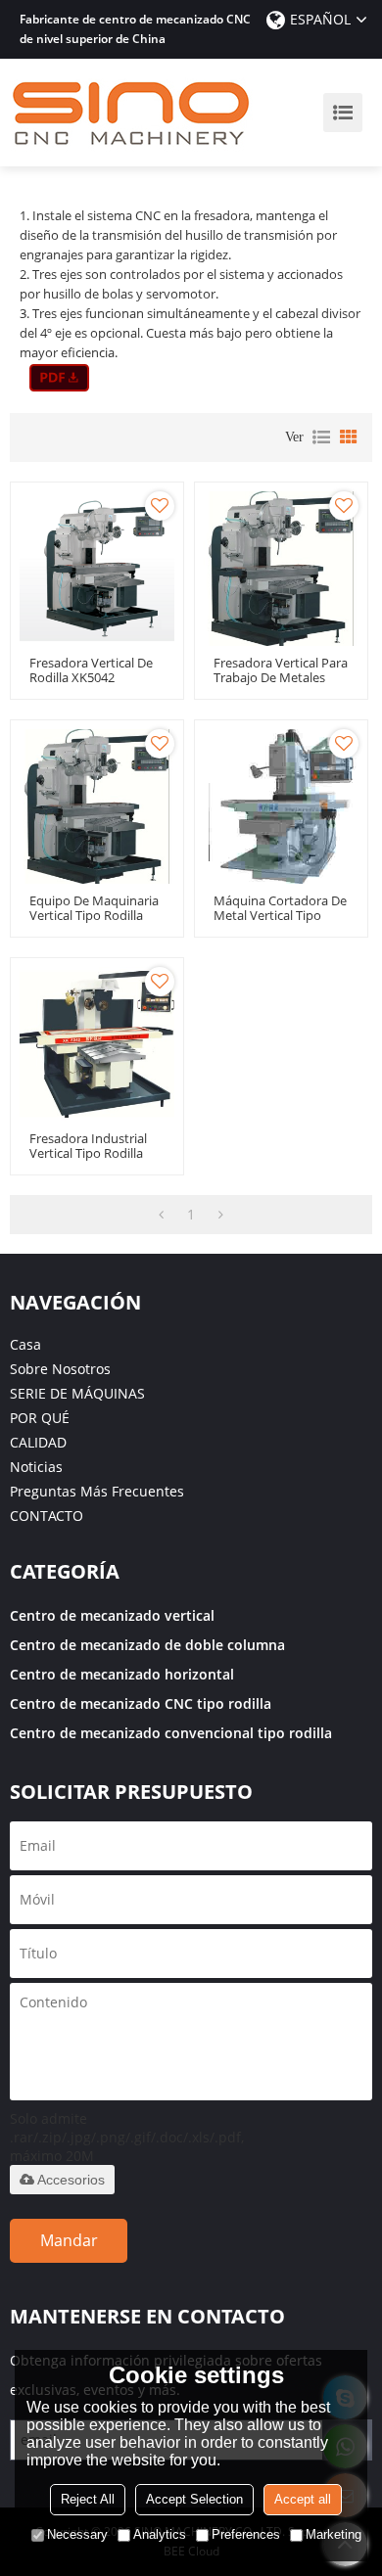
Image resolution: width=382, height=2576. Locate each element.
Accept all (303, 2499)
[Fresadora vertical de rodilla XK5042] (97, 569)
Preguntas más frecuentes (97, 1491)
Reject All (88, 2499)
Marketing (334, 2534)
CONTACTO (47, 1516)
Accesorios (71, 2180)
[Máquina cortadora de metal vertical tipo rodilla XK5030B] (281, 806)
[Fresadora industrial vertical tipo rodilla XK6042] (97, 1044)
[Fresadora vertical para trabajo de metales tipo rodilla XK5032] (281, 569)
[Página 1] (161, 1215)
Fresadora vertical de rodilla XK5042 (91, 670)
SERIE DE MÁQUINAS (77, 1393)
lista (321, 437)
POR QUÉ (40, 1418)
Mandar (69, 2240)
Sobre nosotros (60, 1369)
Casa (25, 1344)
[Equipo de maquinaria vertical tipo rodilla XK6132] (97, 806)
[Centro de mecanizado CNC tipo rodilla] (59, 378)
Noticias (36, 1467)
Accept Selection (194, 2499)
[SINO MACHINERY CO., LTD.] (132, 113)
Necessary (77, 2534)
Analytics (160, 2534)
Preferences (246, 2534)
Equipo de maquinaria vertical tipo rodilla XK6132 (94, 916)
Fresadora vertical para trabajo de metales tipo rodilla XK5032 (281, 678)
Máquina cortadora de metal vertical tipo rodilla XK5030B (280, 916)
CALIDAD (38, 1442)
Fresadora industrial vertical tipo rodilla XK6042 (88, 1153)
